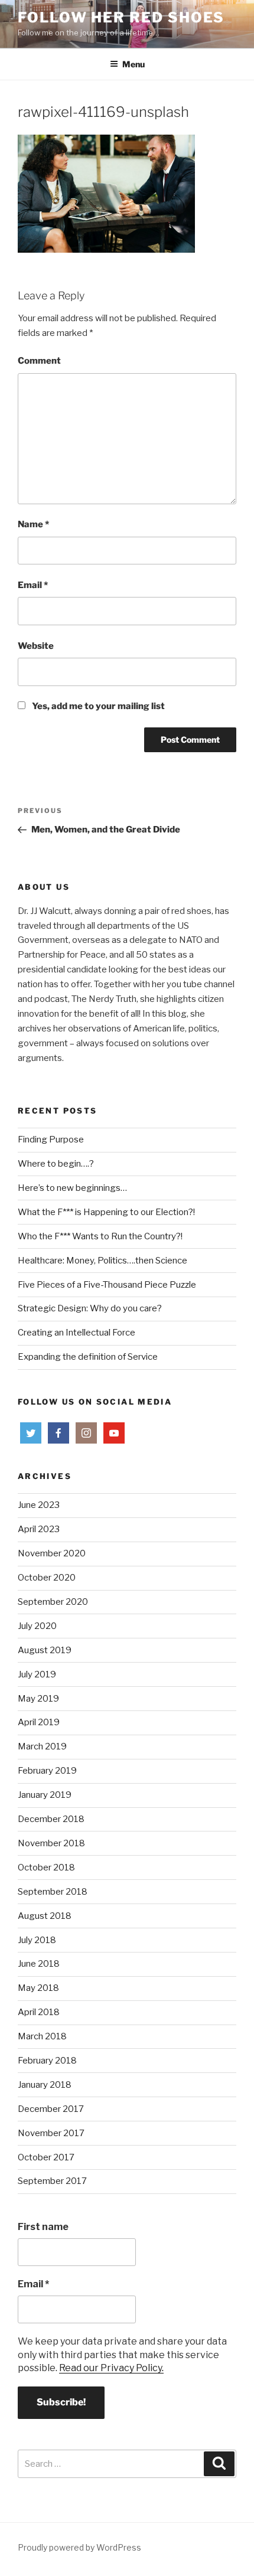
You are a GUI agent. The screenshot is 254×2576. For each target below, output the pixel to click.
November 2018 (51, 1843)
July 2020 (37, 1626)
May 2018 (38, 1988)
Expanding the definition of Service (88, 1357)
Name (33, 524)
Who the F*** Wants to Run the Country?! (100, 1236)
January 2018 (45, 2085)
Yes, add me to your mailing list (97, 706)
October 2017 (46, 2157)
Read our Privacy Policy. (111, 2368)
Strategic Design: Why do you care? (90, 1308)
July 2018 (37, 1940)
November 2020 (52, 1553)
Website (36, 646)
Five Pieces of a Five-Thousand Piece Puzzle (107, 1285)
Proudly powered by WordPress (79, 2547)
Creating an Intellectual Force (76, 1333)
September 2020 (53, 1602)
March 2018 (42, 2036)
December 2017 (51, 2109)
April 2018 (39, 2012)
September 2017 (52, 2181)
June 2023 (39, 1505)
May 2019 (38, 1699)
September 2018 (53, 1892)
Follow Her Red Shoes (121, 17)
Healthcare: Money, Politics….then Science (102, 1261)
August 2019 (45, 1650)
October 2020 (47, 1578)
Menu (133, 64)
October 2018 (46, 1867)
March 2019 (42, 1746)
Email (33, 585)
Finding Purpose (51, 1140)
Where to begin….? (56, 1164)
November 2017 (51, 2133)
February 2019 (47, 1771)
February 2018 (47, 2061)
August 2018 (45, 1916)
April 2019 (39, 1722)
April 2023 (39, 1529)
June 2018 (39, 1964)
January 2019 (45, 1795)
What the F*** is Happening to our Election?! (106, 1212)
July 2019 (37, 1674)
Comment (39, 361)
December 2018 (51, 1819)
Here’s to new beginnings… (72, 1188)
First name (43, 2227)
